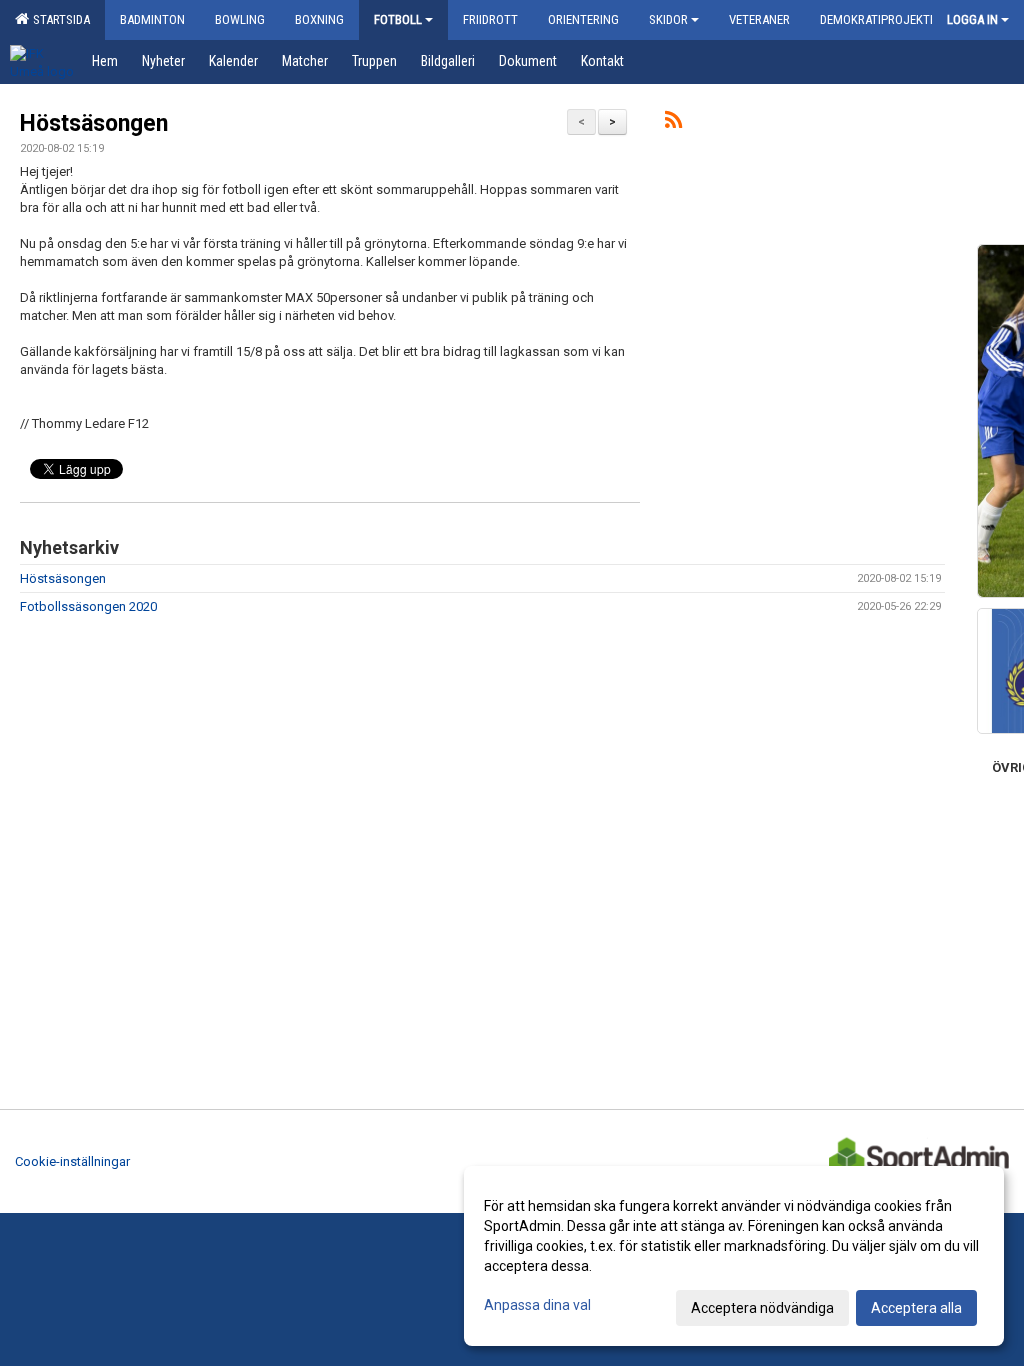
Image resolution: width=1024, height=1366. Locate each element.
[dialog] (734, 1256)
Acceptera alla (916, 1308)
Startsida (58, 19)
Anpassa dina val (537, 1305)
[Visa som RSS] (673, 123)
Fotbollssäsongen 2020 (88, 606)
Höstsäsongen (94, 123)
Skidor (668, 19)
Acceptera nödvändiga (762, 1308)
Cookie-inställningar (72, 1161)
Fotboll (398, 19)
